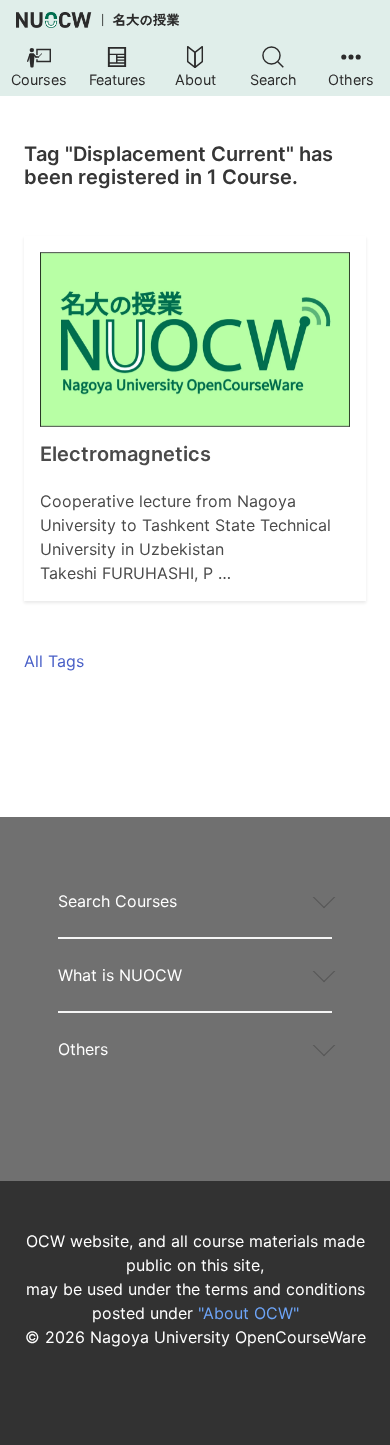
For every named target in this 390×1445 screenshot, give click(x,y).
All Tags (54, 661)
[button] (39, 68)
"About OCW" (248, 1313)
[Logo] (97, 20)
